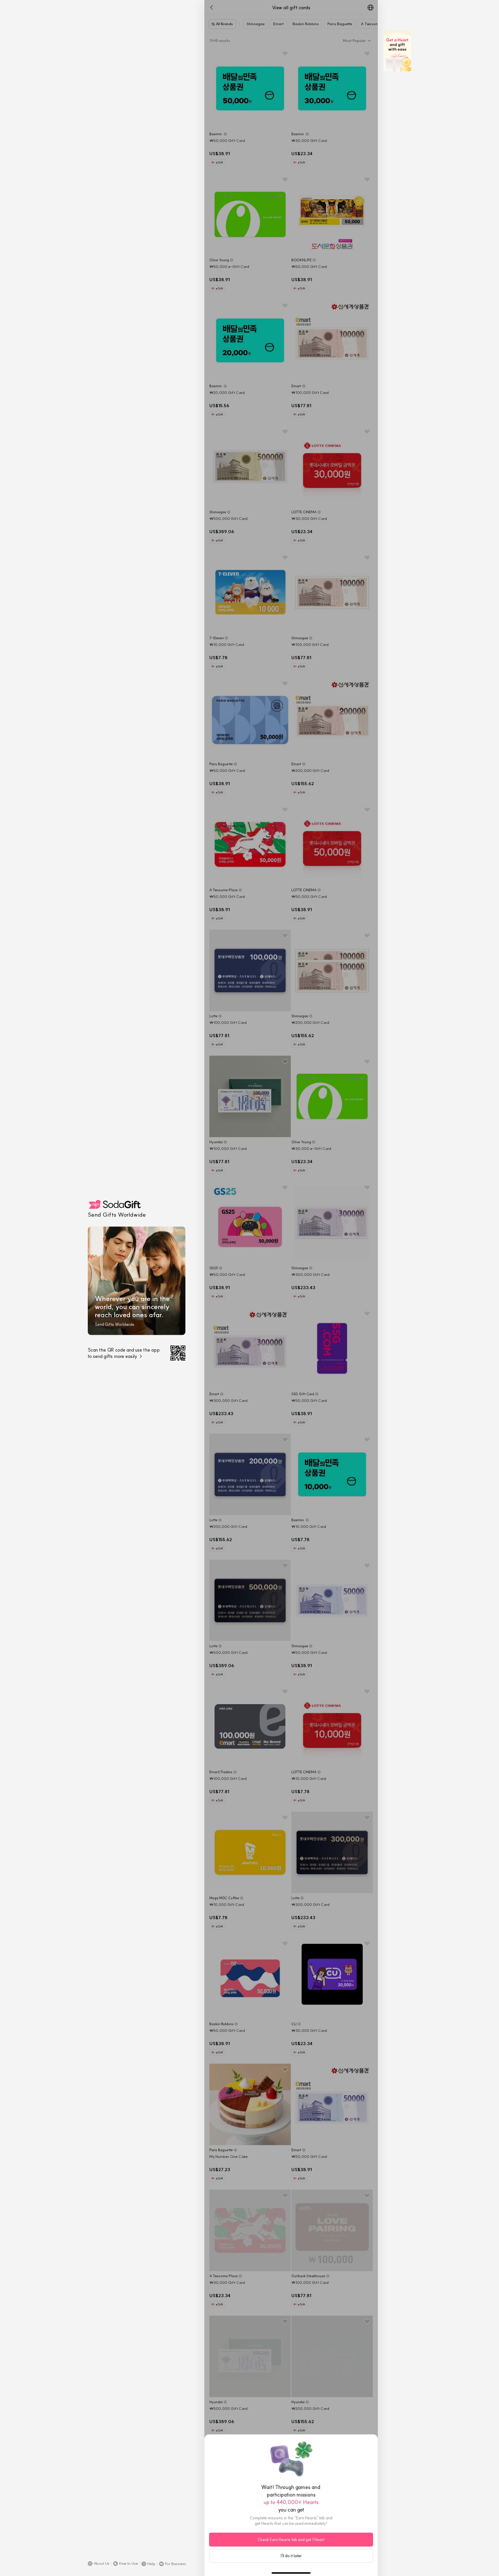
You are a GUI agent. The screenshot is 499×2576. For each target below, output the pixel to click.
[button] (99, 2564)
